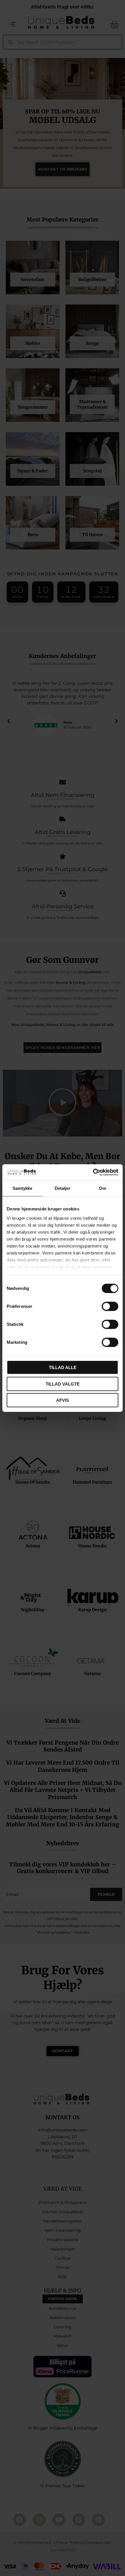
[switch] (110, 1306)
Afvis (63, 1400)
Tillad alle (63, 1367)
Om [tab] (102, 1188)
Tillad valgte (63, 1384)
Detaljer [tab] (63, 1188)
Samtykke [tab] (23, 1188)
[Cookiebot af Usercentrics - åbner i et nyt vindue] (93, 1172)
